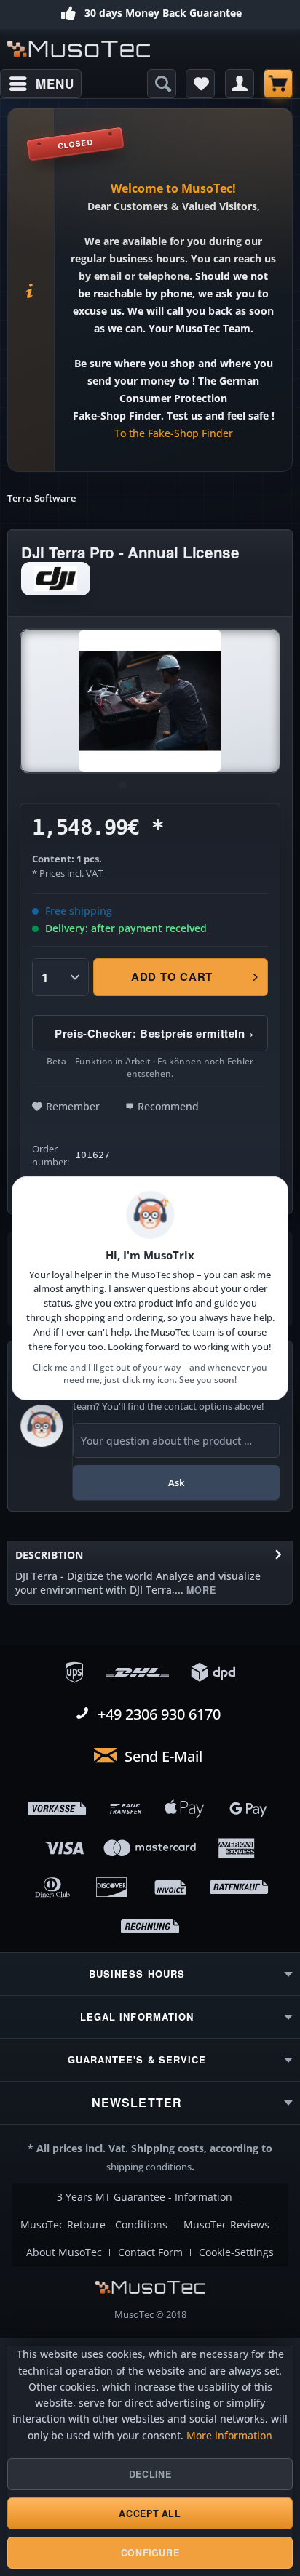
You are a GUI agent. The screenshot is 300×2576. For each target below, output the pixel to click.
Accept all (150, 2513)
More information (229, 2436)
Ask (176, 1482)
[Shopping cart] (278, 84)
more (200, 1590)
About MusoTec (64, 2252)
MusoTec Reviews (226, 2225)
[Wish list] (200, 84)
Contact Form (150, 2252)
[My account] (240, 84)
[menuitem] (41, 84)
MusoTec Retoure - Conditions (94, 2225)
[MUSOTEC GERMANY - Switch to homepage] (79, 49)
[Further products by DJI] (56, 579)
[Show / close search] (162, 84)
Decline (150, 2474)
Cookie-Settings (236, 2252)
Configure (150, 2553)
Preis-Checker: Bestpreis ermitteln (154, 1033)
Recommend (168, 1106)
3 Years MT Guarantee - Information (145, 2197)
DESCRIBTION (49, 1555)
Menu (55, 84)
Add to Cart (172, 976)
